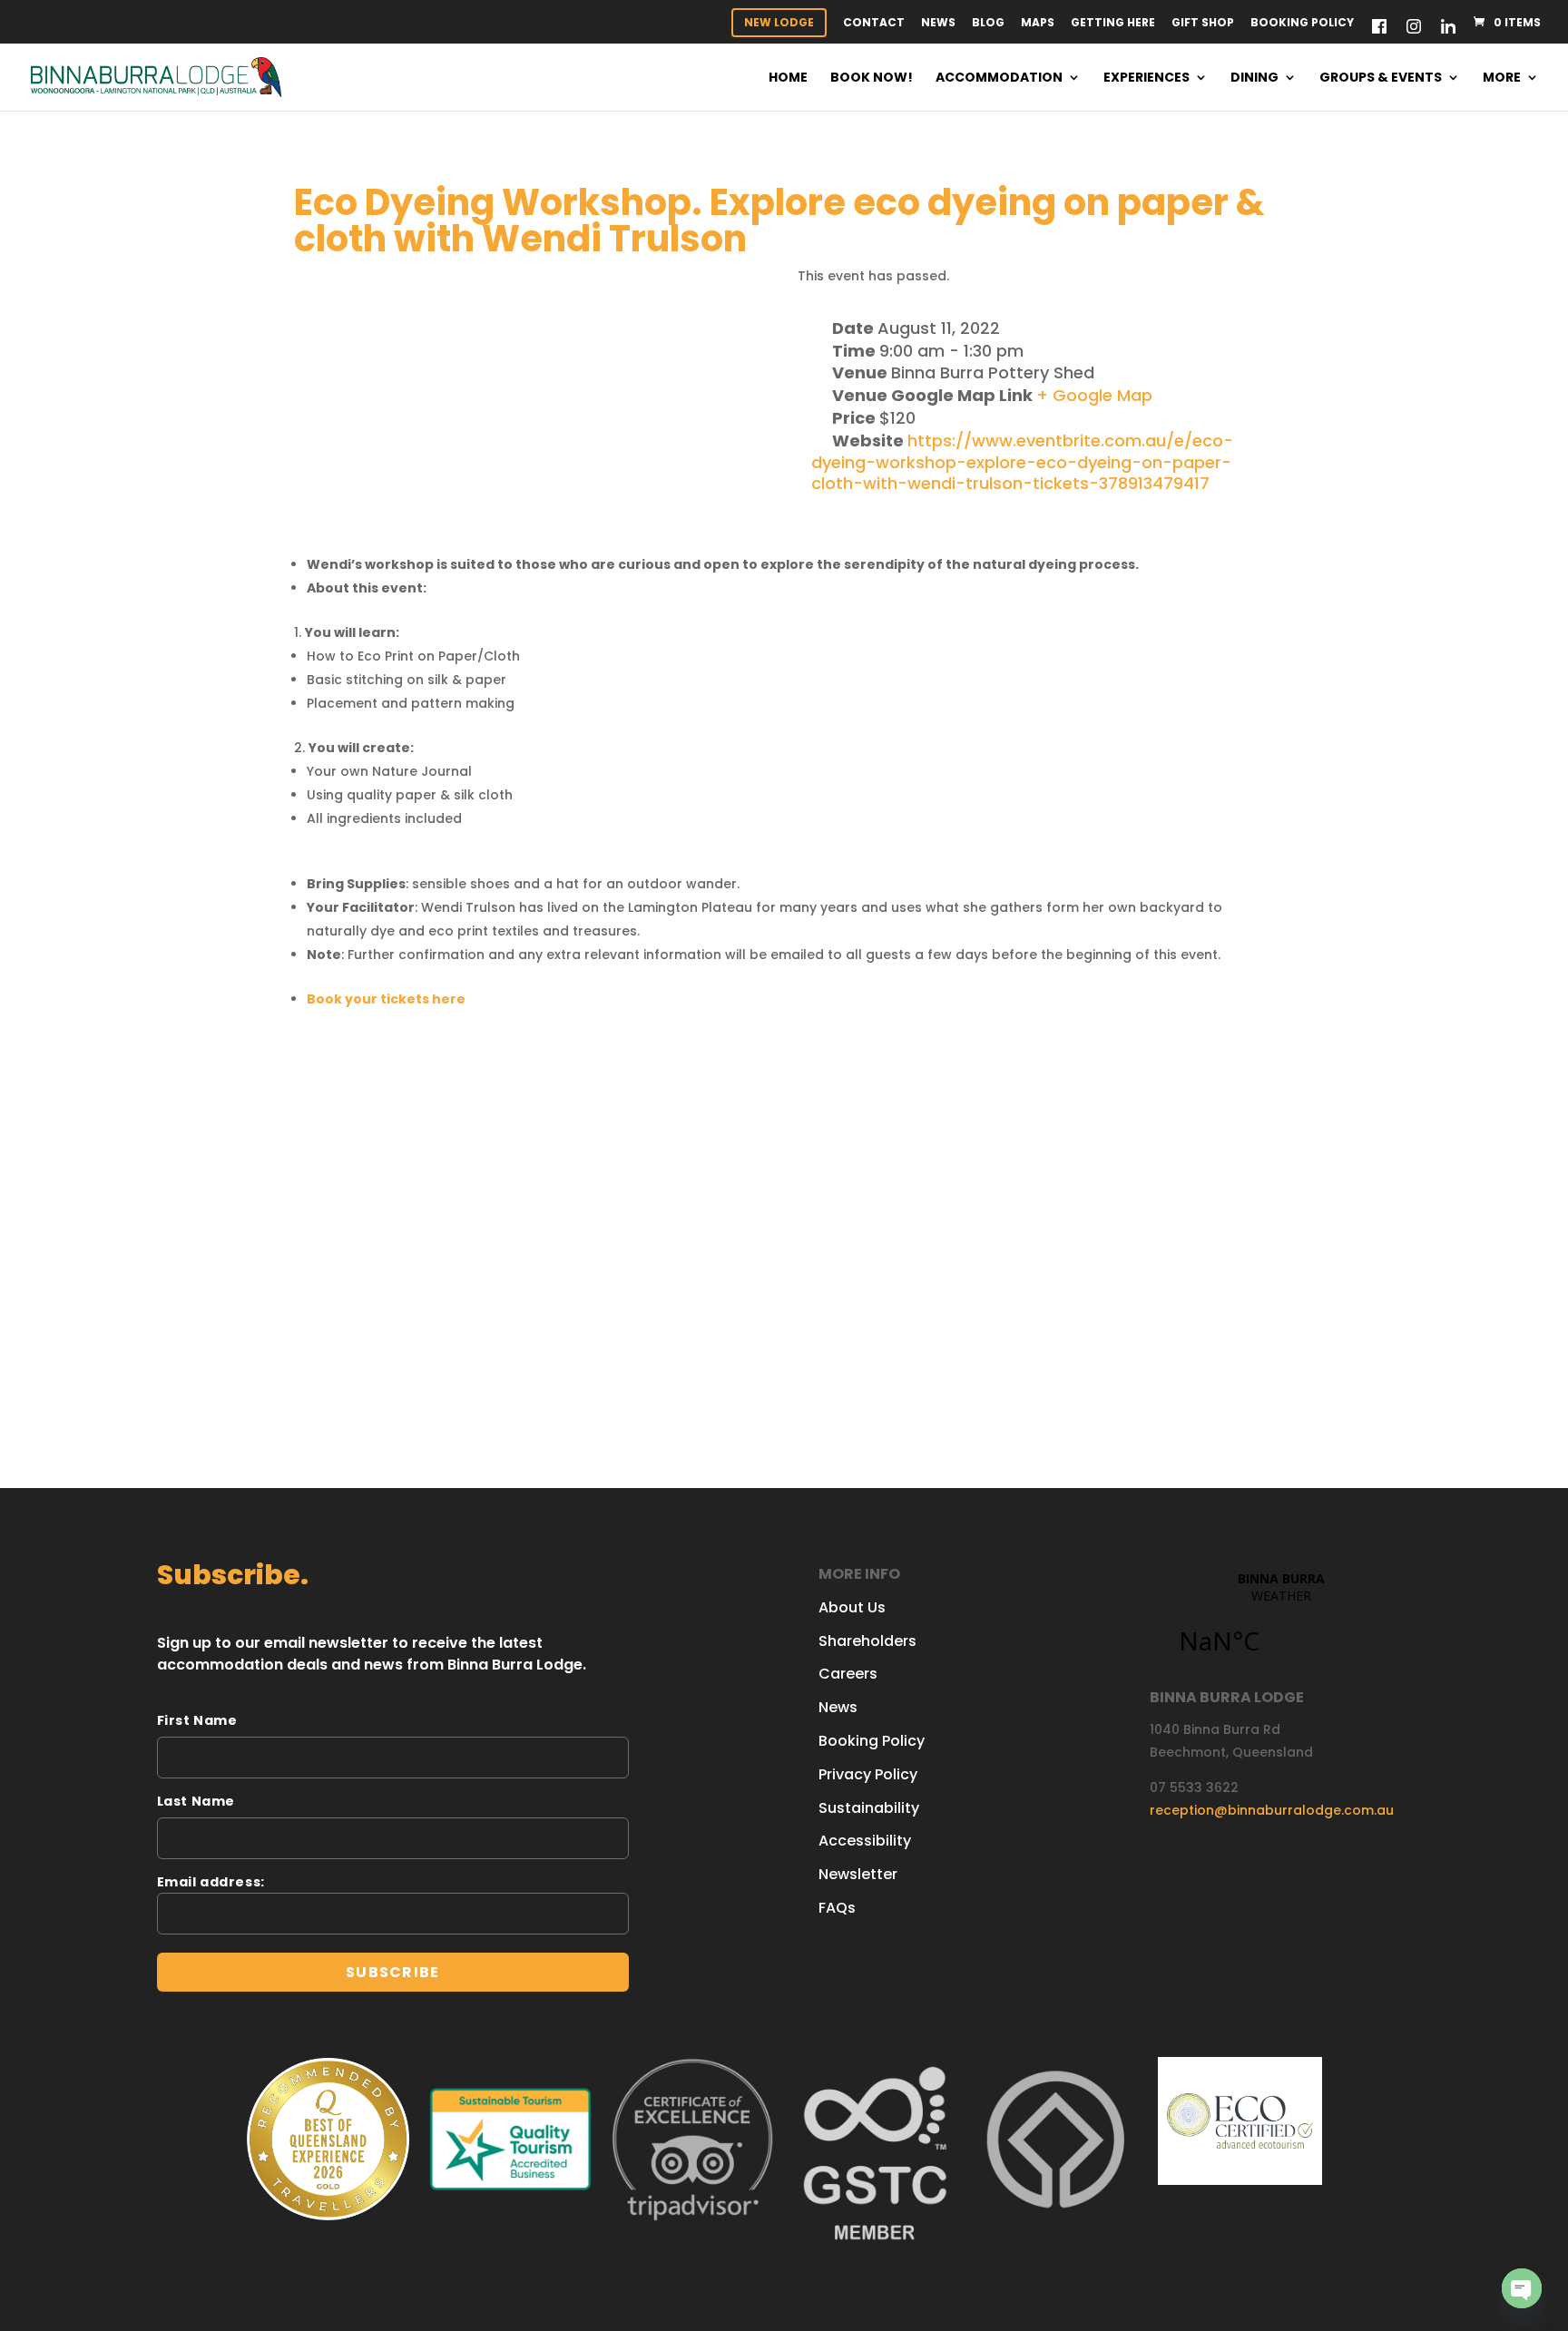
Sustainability (869, 1808)
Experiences (1147, 78)
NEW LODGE (779, 22)
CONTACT (874, 24)
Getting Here (1113, 24)
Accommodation (999, 78)
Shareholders (867, 1641)
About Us (852, 1607)
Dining (1254, 78)
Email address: (211, 1882)
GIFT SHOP (1203, 24)
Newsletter (858, 1874)
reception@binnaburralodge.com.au (1272, 1810)
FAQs (837, 1908)
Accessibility (865, 1841)
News (938, 24)
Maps (1038, 24)
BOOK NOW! (872, 78)
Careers (848, 1674)
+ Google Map (1094, 395)
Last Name (196, 1801)
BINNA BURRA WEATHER (1281, 1623)
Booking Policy (1302, 24)
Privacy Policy (868, 1774)
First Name (197, 1720)
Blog (988, 24)
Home (788, 78)
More (1502, 78)
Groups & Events (1381, 78)
